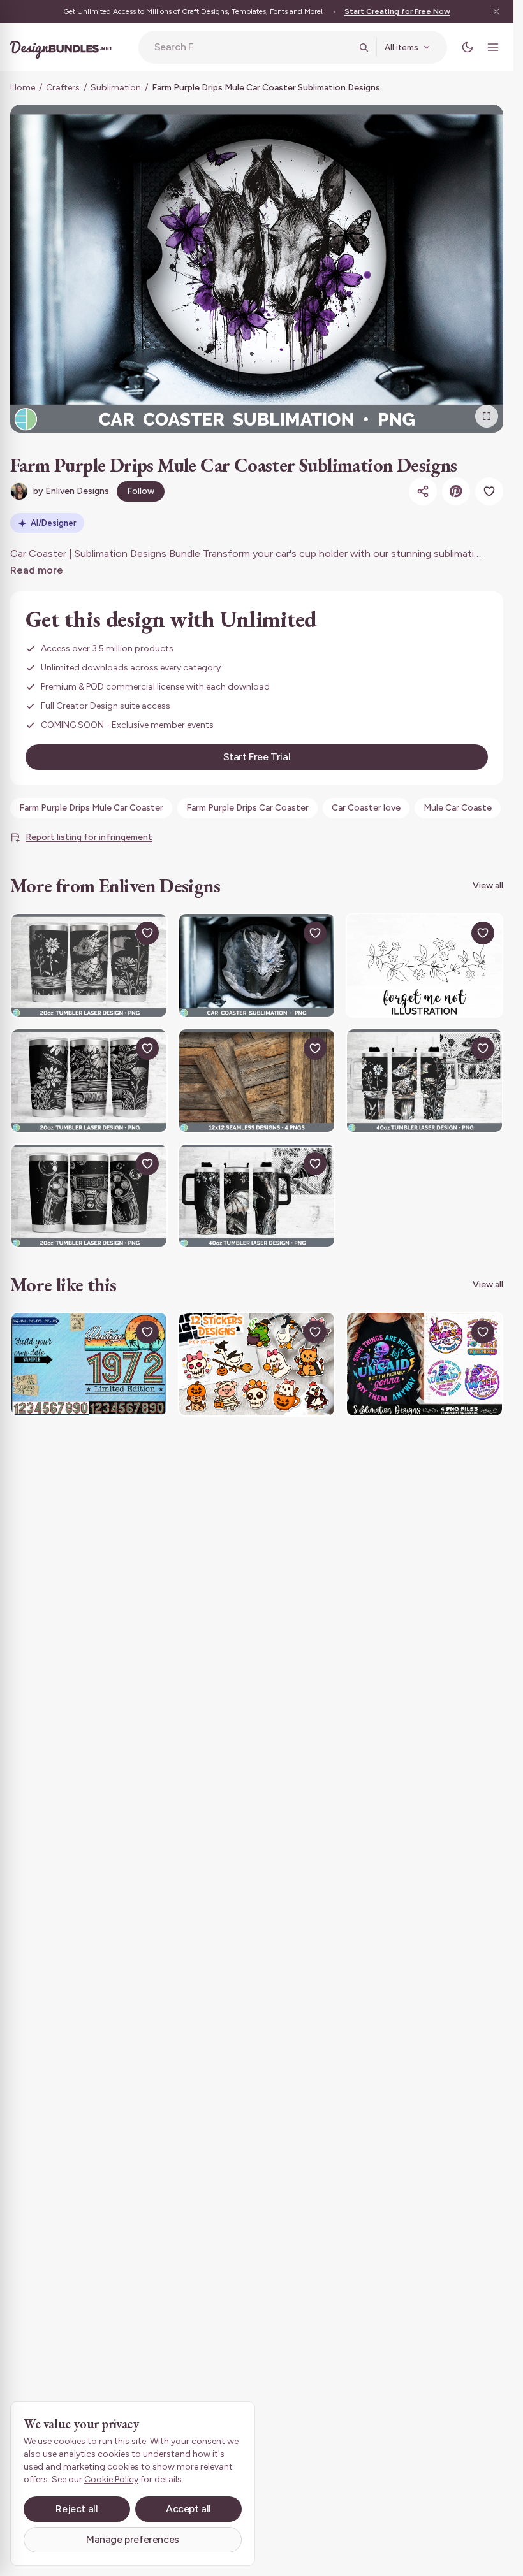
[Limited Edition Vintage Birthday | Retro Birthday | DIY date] (89, 1364)
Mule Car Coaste (458, 808)
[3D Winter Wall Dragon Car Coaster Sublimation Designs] (257, 965)
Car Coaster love (366, 808)
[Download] (118, 933)
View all (488, 886)
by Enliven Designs (71, 491)
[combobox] (253, 47)
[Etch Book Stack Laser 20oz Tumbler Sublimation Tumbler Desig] (89, 1081)
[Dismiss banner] (496, 11)
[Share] (423, 491)
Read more (37, 570)
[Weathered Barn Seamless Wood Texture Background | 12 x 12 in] (257, 1081)
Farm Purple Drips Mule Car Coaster (91, 808)
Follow (141, 491)
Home (23, 88)
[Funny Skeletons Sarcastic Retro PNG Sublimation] (424, 1364)
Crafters (63, 88)
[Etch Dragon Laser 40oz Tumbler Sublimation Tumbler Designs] (257, 1196)
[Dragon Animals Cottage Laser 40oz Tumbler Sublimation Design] (424, 1081)
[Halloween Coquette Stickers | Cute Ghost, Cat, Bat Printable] (257, 1364)
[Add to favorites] (489, 491)
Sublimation (116, 88)
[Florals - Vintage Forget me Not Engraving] (424, 965)
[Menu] (493, 47)
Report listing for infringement (89, 837)
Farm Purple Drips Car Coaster (247, 808)
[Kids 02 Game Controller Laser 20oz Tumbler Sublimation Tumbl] (89, 1196)
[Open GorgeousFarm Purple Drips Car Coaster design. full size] (257, 269)
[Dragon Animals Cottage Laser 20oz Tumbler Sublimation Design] (89, 965)
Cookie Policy (111, 2479)
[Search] (364, 47)
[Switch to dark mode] (468, 47)
